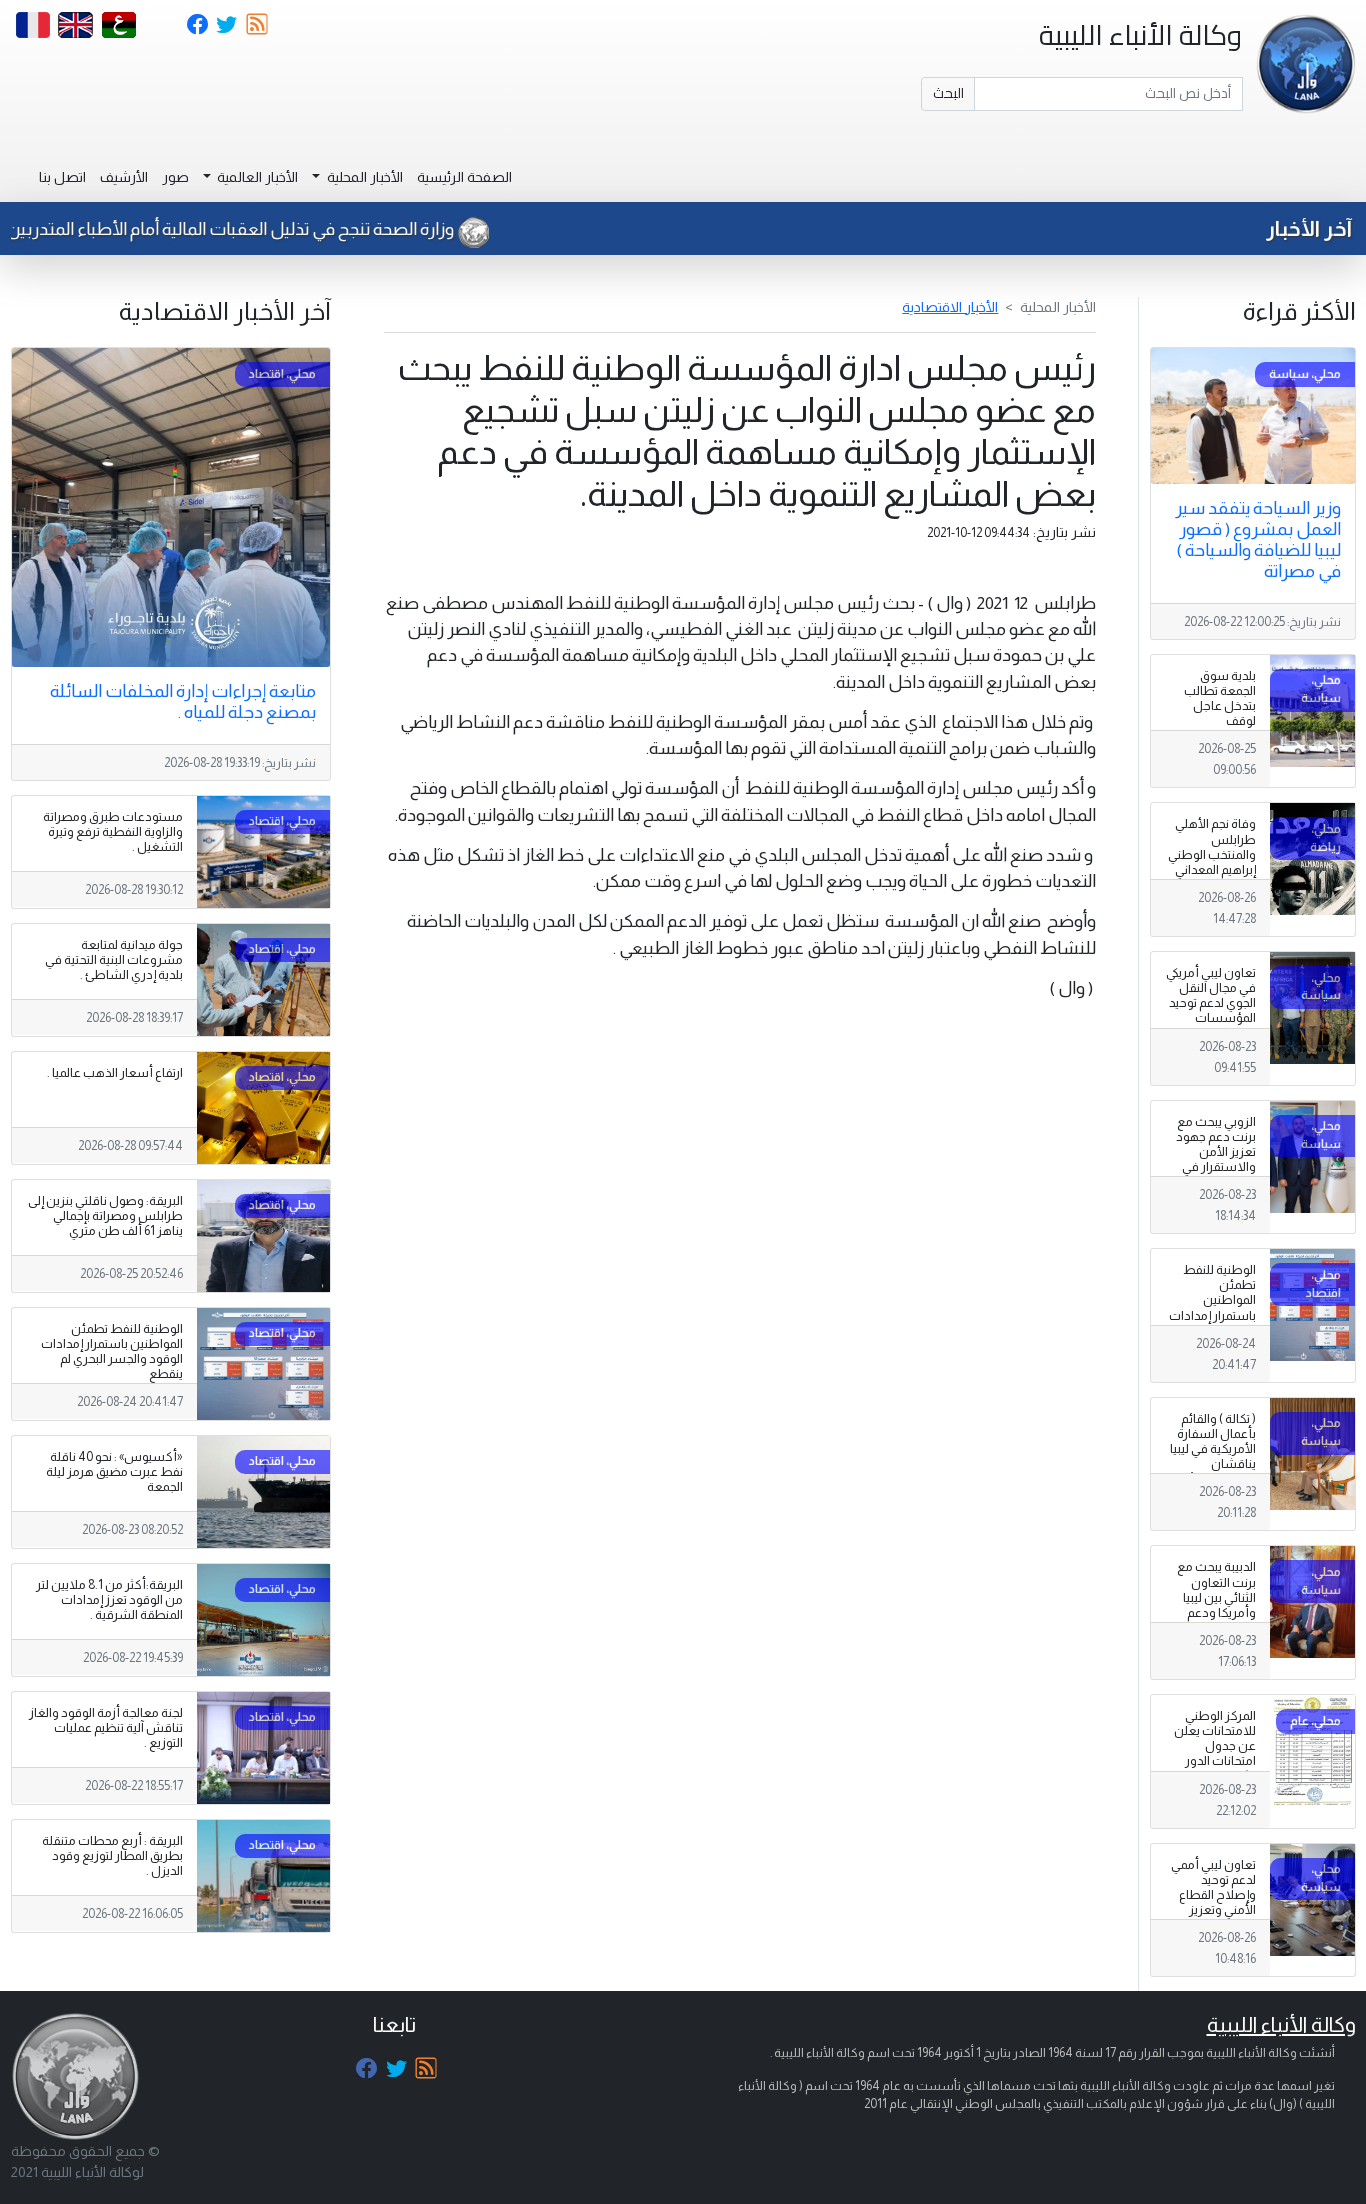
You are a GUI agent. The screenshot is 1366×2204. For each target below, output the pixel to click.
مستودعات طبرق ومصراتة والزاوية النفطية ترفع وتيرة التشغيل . (113, 832)
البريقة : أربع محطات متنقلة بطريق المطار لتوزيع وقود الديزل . (112, 1856)
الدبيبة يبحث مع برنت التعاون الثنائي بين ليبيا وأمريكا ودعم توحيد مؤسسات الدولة (1213, 1605)
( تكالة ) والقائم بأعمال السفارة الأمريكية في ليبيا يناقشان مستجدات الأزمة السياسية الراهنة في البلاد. (1212, 1464)
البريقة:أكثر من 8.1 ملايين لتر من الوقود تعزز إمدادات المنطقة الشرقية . (109, 1600)
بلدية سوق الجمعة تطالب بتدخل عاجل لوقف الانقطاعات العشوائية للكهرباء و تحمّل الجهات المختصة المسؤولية (1214, 736)
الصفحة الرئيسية (464, 177)
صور (175, 177)
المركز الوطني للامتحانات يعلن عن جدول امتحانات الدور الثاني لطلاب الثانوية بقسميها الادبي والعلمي (1214, 1761)
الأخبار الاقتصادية (950, 307)
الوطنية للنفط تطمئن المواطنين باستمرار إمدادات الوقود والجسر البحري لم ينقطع (1212, 1308)
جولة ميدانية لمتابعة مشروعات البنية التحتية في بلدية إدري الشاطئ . (114, 960)
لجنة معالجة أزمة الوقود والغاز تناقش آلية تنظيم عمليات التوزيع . (106, 1728)
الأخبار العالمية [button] (256, 177)
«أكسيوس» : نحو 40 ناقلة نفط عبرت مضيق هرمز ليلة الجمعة (114, 1472)
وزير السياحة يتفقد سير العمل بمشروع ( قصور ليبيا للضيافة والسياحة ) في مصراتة (1258, 539)
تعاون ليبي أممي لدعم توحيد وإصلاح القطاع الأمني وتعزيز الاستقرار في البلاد (1213, 1903)
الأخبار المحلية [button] (363, 177)
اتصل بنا (62, 177)
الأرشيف (124, 177)
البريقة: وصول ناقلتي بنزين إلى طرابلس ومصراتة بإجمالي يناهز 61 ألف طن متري (105, 1216)
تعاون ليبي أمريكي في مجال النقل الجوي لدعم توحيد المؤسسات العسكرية (1211, 1003)
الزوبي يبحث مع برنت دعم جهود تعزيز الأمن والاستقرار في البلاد (1216, 1152)
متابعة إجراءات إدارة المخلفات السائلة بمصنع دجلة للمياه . (183, 701)
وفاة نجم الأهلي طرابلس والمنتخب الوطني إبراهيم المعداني (1212, 846)
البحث (948, 93)
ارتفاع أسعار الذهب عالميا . (115, 1073)
